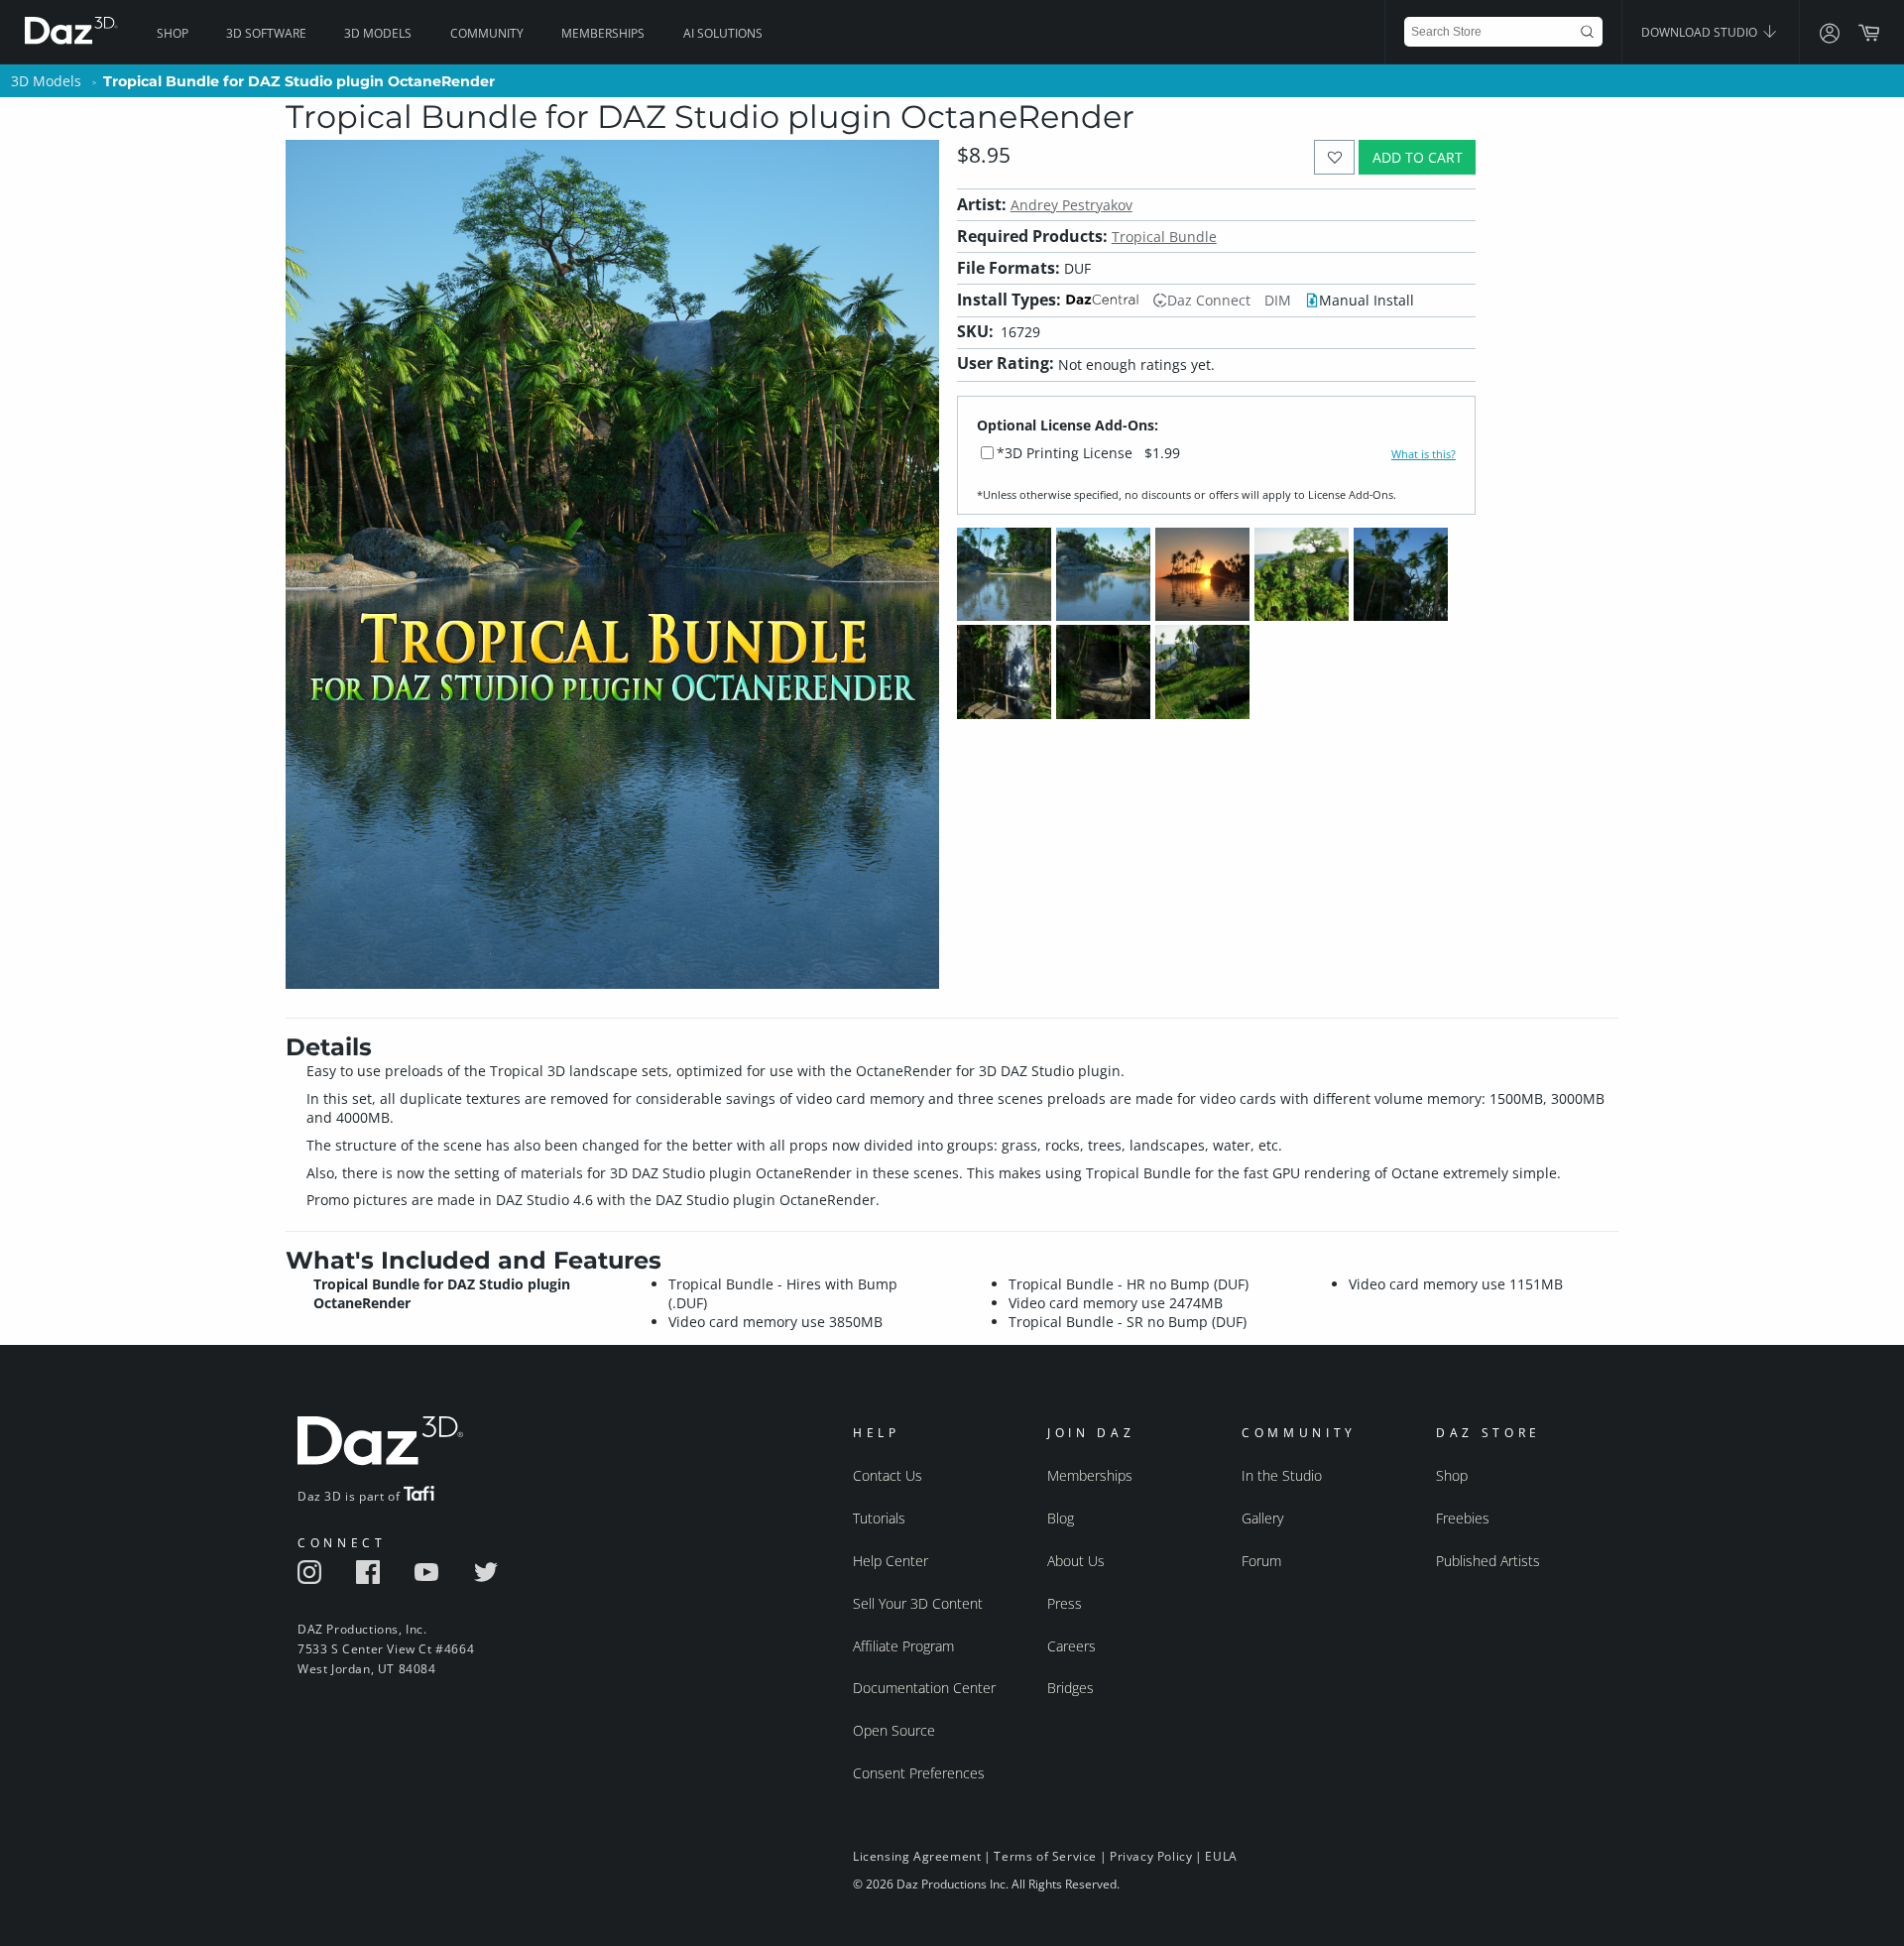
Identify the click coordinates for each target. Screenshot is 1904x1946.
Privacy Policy (1151, 1856)
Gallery (1262, 1518)
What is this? (1424, 454)
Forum (1261, 1561)
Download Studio (1701, 32)
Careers (1071, 1646)
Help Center (891, 1561)
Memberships (603, 33)
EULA (1221, 1856)
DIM (1278, 300)
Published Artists (1488, 1561)
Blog (1061, 1518)
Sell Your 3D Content (918, 1603)
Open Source (894, 1730)
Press (1065, 1603)
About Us (1076, 1561)
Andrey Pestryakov (1071, 205)
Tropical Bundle (1164, 237)
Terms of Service (1045, 1856)
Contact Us (888, 1475)
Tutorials (879, 1518)
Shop (173, 33)
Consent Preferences (919, 1773)
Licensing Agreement (917, 1856)
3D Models (378, 33)
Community (487, 33)
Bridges (1071, 1688)
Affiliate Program (903, 1646)
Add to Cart (1418, 157)
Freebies (1463, 1518)
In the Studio (1282, 1475)
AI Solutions (723, 33)
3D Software (266, 33)
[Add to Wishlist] (1334, 157)
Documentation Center (924, 1688)
